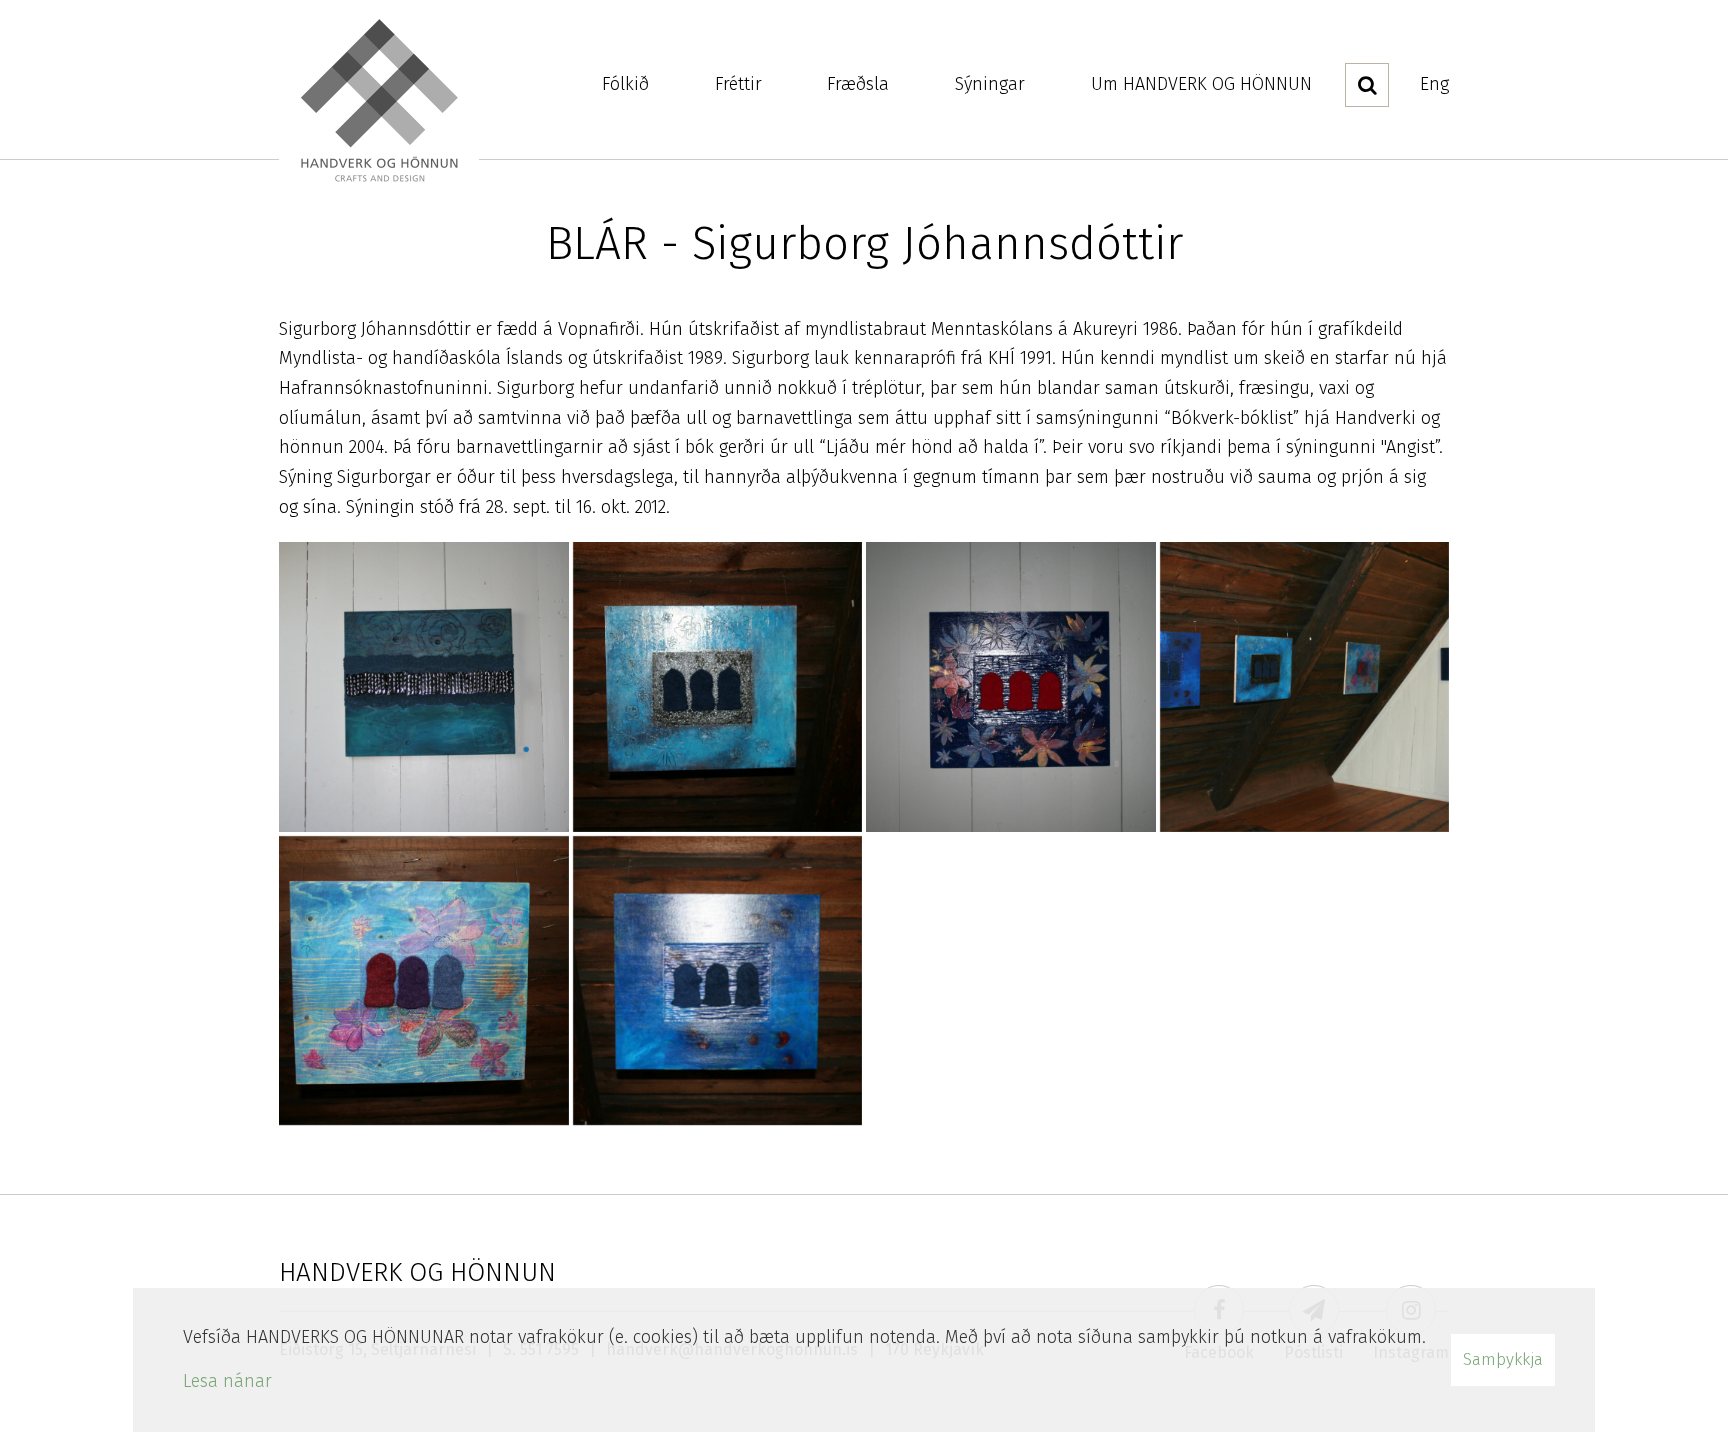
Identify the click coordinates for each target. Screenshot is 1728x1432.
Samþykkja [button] (1503, 1359)
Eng (1434, 84)
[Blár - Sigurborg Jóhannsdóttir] (424, 687)
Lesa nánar (227, 1381)
